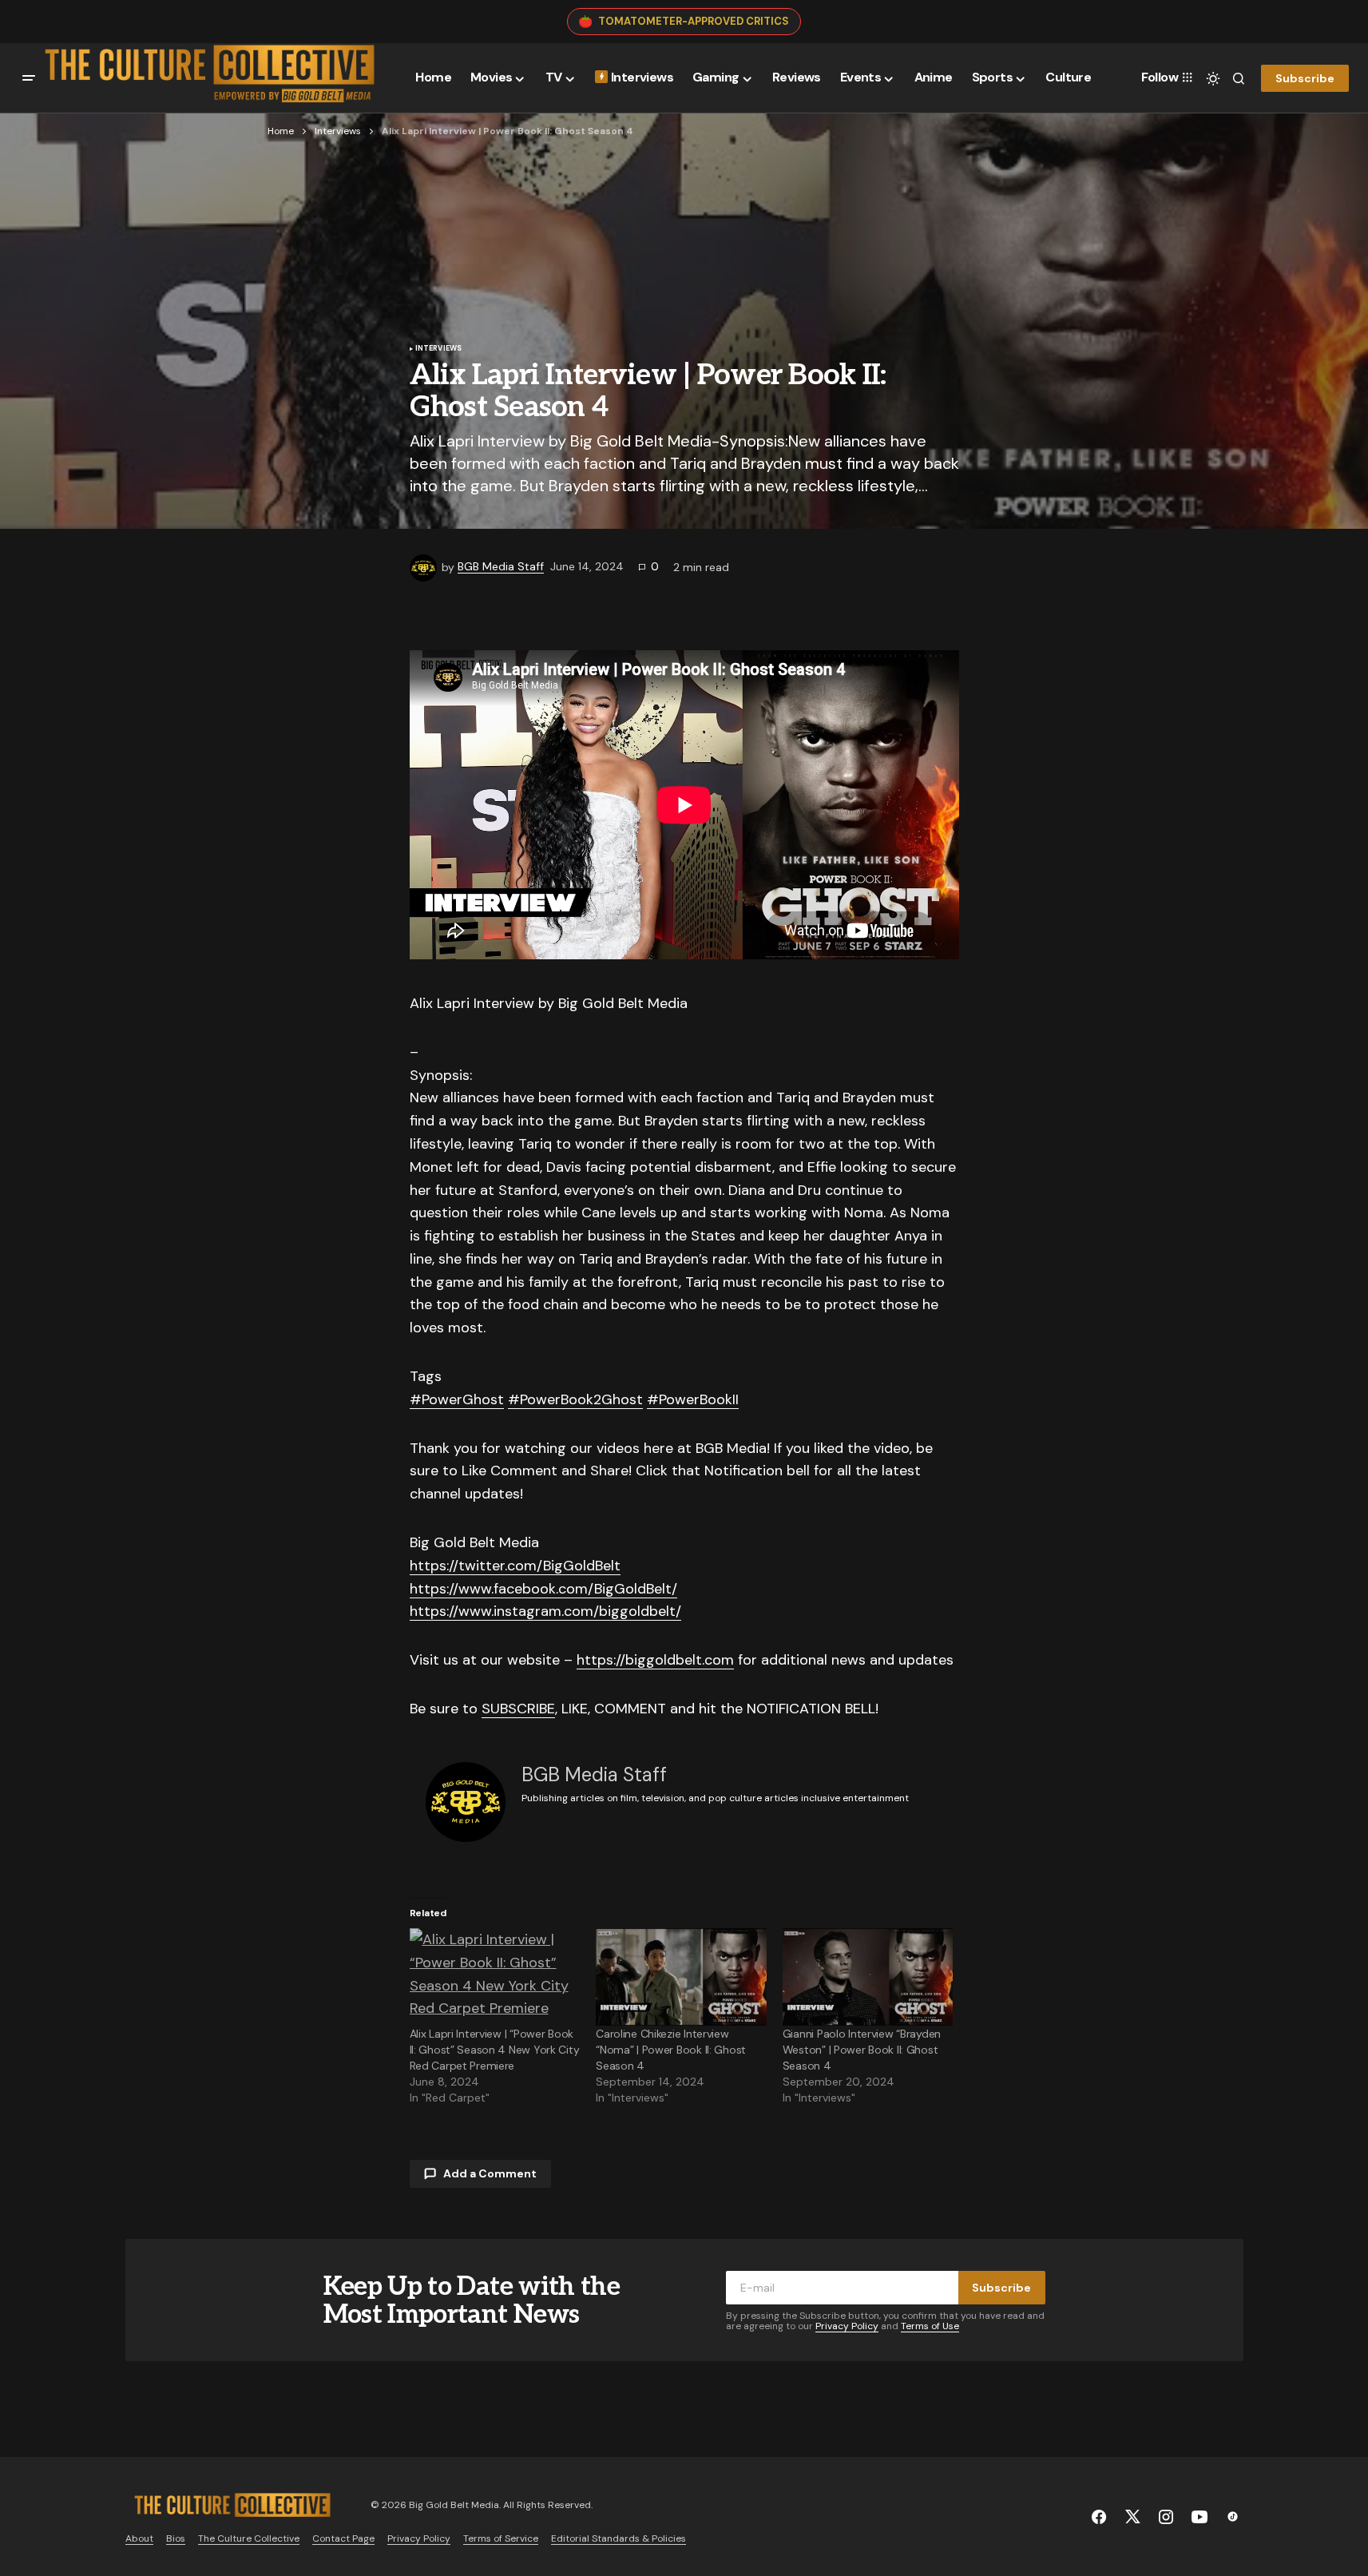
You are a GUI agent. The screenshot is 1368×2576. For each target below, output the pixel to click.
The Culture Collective (249, 2538)
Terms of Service (501, 2538)
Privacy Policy (847, 2326)
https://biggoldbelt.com (655, 1660)
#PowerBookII (693, 1399)
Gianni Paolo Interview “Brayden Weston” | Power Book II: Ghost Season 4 (862, 2050)
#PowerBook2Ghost (575, 1399)
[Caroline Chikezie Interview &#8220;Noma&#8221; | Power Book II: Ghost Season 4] (681, 1977)
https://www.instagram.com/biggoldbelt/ (545, 1611)
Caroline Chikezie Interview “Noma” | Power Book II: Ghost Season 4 (671, 2050)
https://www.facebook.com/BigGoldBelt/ (543, 1589)
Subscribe (1305, 77)
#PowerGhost (457, 1399)
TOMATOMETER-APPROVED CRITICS (694, 21)
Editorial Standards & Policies (619, 2538)
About (139, 2538)
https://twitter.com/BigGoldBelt (515, 1566)
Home (281, 131)
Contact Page (343, 2538)
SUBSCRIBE (518, 1709)
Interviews (338, 131)
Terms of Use (930, 2326)
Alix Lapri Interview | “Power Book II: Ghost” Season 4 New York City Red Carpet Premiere (495, 2050)
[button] (29, 77)
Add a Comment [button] (490, 2173)
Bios (176, 2538)
